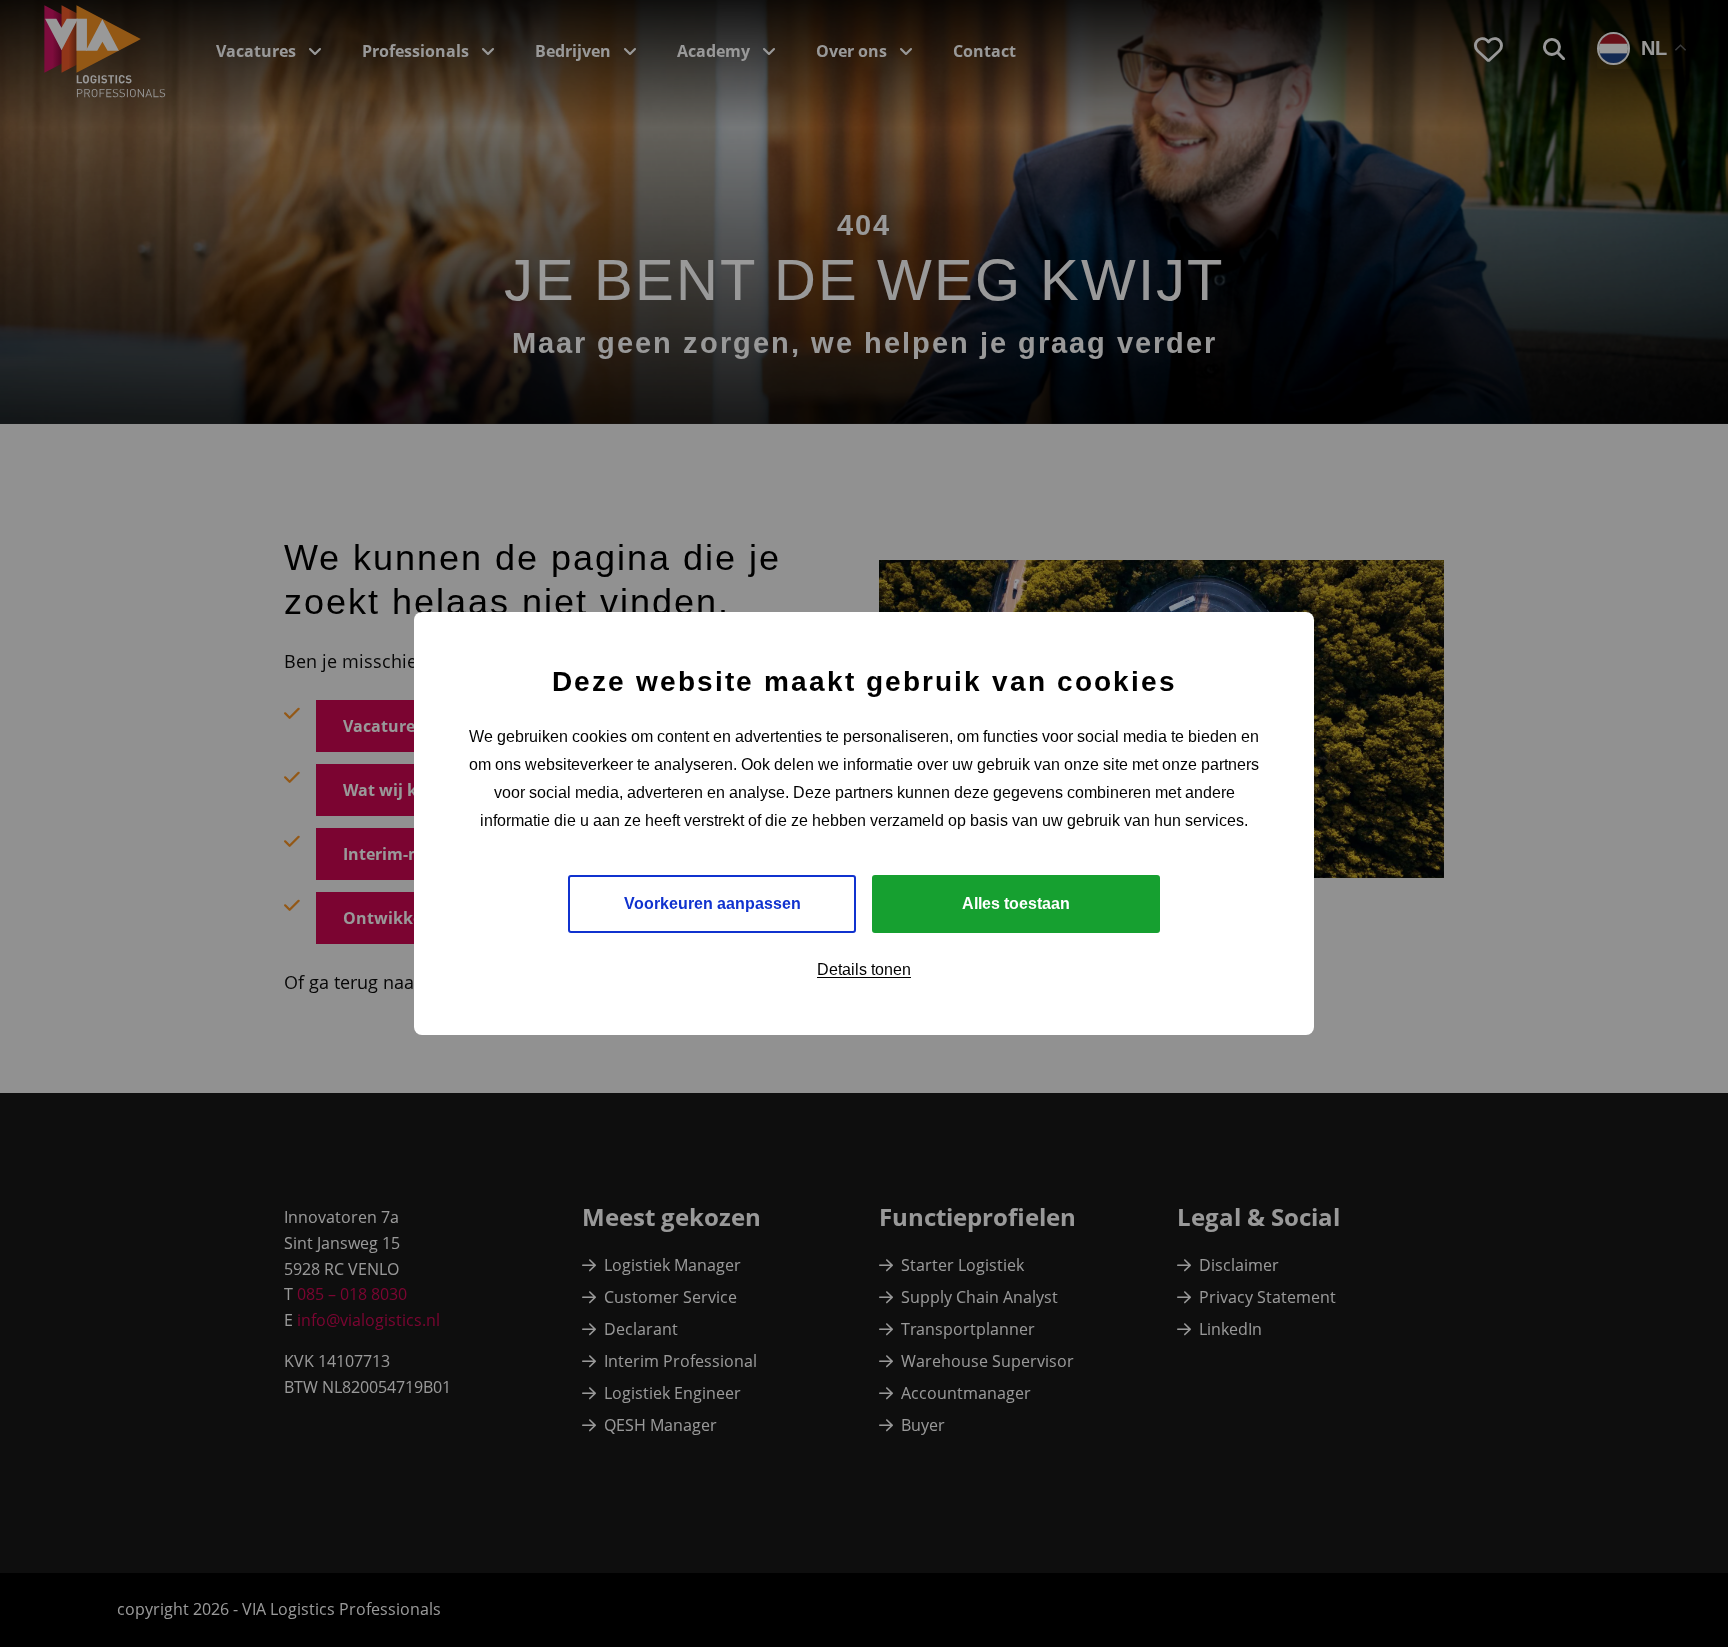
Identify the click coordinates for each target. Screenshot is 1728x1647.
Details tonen (864, 969)
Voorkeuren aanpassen (712, 903)
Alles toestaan (1016, 903)
